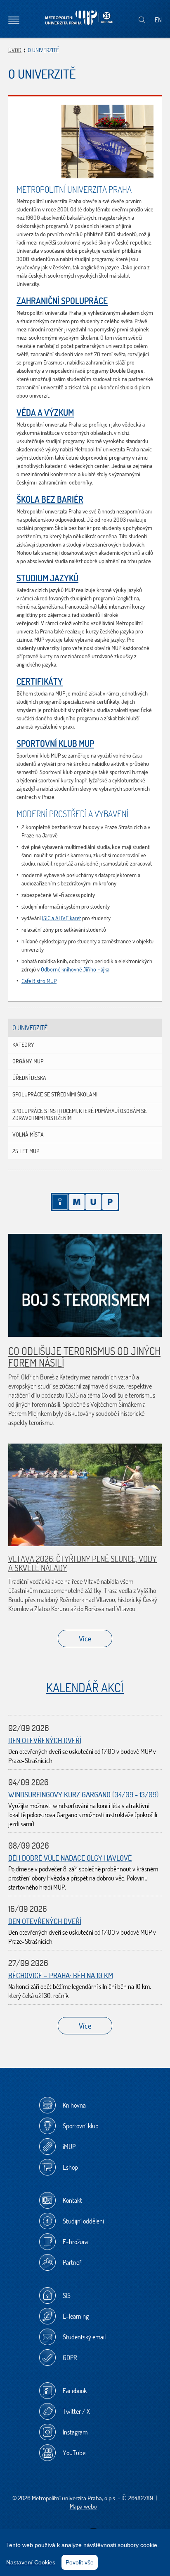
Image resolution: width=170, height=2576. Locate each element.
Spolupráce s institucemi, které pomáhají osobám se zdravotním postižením (80, 1114)
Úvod (15, 50)
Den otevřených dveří (45, 1740)
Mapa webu (83, 2506)
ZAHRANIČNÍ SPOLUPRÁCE (62, 301)
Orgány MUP (28, 1061)
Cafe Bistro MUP (39, 981)
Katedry (23, 1045)
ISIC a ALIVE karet (61, 918)
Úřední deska (29, 1078)
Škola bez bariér (50, 499)
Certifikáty (40, 681)
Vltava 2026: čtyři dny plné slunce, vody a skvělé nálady (83, 1563)
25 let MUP (26, 1151)
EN (158, 20)
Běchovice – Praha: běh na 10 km (61, 1975)
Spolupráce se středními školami (55, 1094)
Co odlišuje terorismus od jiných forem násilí (84, 1357)
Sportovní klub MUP (55, 744)
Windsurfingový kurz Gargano (59, 1795)
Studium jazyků (47, 578)
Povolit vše (80, 2562)
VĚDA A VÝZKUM (45, 413)
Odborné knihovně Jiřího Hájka (75, 969)
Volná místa (28, 1134)
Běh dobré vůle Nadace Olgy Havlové (70, 1858)
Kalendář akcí (85, 1687)
